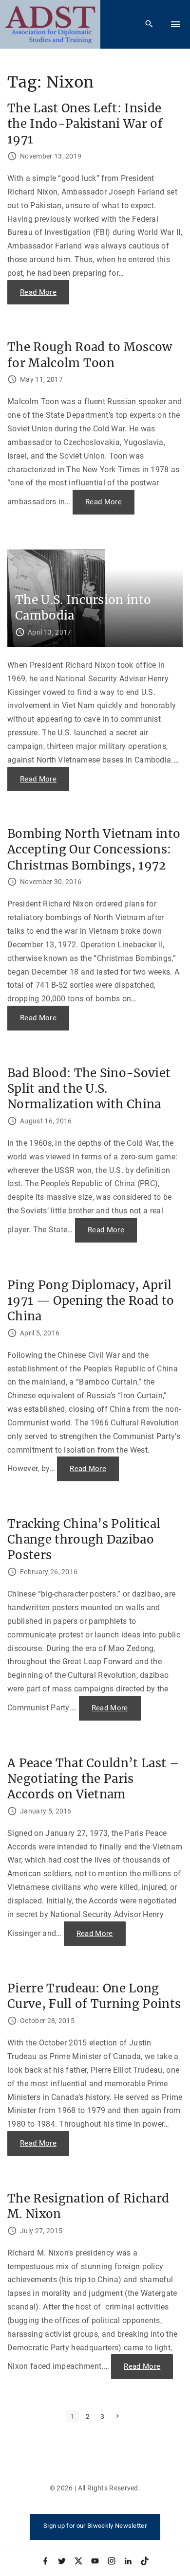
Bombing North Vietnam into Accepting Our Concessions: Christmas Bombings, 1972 (94, 849)
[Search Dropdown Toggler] (149, 24)
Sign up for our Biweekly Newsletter (95, 2526)
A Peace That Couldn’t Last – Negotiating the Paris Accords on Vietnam (93, 1779)
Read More (45, 296)
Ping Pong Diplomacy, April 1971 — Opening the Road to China (91, 1301)
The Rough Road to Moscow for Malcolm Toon (90, 355)
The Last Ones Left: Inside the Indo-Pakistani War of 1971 (85, 124)
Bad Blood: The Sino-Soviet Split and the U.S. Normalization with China (89, 1089)
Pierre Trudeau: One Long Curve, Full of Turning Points (94, 1996)
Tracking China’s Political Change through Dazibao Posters (84, 1539)
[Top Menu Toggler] (175, 24)
